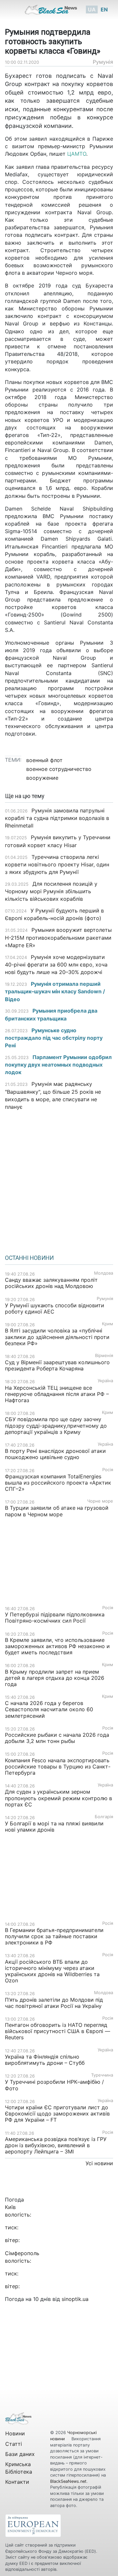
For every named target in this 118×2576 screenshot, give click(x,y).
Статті (14, 2444)
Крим (108, 1324)
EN (104, 9)
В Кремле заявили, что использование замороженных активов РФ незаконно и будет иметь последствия (57, 1646)
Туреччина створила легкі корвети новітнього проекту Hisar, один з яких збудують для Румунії (57, 864)
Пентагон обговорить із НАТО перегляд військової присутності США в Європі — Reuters (58, 2031)
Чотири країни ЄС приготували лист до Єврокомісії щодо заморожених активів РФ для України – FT (57, 2114)
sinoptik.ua (75, 2299)
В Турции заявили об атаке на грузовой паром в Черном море (57, 1511)
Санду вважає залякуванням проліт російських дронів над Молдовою (51, 1283)
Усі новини (99, 2163)
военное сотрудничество (59, 769)
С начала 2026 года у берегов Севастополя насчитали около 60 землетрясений (49, 1709)
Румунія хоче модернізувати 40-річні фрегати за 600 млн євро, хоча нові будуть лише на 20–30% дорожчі (56, 965)
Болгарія (104, 1817)
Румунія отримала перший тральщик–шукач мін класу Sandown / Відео (55, 991)
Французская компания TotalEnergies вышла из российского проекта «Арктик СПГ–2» (58, 1483)
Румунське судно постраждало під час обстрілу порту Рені (54, 1038)
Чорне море (100, 1501)
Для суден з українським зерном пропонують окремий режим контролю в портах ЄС (59, 1798)
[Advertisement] (59, 1180)
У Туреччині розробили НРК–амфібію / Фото (54, 2085)
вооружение (42, 778)
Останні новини (29, 1258)
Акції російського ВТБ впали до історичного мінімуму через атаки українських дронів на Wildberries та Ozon (52, 1971)
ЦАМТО (77, 154)
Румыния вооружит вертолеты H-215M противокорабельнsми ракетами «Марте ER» (58, 937)
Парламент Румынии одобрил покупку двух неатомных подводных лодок (58, 1065)
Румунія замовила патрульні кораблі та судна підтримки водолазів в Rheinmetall (57, 818)
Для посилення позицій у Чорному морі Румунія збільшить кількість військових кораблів (51, 891)
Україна (105, 1381)
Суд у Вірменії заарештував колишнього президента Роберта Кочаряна (57, 1365)
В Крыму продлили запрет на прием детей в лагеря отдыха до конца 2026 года (55, 1678)
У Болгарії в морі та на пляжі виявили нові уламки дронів (54, 1827)
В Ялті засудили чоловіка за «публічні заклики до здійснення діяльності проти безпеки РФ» (57, 1337)
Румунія (103, 62)
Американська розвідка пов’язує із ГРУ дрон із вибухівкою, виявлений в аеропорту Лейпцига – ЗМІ (56, 2145)
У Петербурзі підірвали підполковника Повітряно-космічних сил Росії (55, 1618)
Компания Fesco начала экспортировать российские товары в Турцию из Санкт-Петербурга (58, 1767)
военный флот (44, 760)
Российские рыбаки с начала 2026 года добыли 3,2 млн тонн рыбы (57, 1738)
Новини (15, 2433)
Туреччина (102, 2075)
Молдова (104, 1273)
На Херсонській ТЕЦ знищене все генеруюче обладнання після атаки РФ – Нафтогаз (57, 1394)
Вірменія (104, 1356)
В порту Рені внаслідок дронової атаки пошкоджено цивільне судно (55, 1454)
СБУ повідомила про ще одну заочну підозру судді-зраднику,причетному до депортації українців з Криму (56, 1425)
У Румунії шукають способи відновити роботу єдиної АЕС (55, 1308)
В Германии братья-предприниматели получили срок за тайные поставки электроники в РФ (54, 1936)
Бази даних (20, 2454)
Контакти (17, 2482)
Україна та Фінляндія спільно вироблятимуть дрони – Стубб (45, 2060)
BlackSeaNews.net (68, 2481)
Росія (108, 1470)
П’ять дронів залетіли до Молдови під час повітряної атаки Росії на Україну (54, 2003)
